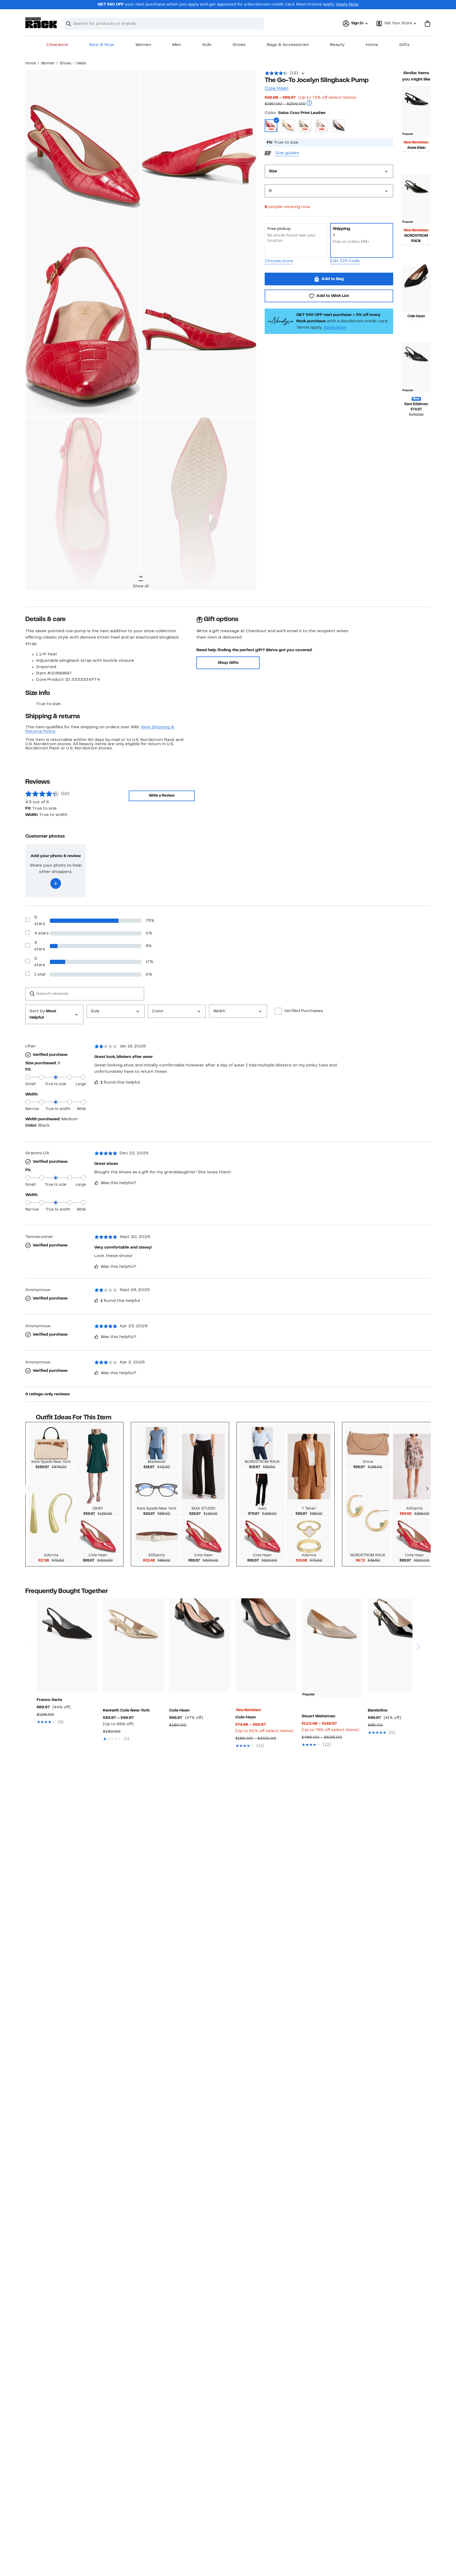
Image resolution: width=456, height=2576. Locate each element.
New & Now (102, 45)
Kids (207, 45)
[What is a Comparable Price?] (309, 104)
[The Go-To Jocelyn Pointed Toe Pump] (416, 289)
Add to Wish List (333, 296)
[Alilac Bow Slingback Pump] (398, 1645)
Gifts (404, 45)
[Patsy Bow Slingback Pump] (199, 1645)
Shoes (239, 45)
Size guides (287, 153)
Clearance (57, 45)
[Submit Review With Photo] (56, 883)
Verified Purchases (304, 1011)
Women (143, 45)
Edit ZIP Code (345, 261)
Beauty (337, 45)
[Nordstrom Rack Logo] (41, 23)
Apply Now (347, 4)
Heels (81, 63)
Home (372, 45)
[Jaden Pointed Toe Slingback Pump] (67, 1645)
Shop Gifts (228, 663)
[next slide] (418, 1626)
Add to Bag (333, 279)
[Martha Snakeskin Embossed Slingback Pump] (133, 1645)
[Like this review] (96, 1082)
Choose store (279, 261)
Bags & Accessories (288, 45)
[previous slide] (31, 1626)
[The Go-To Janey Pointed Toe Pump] (266, 1645)
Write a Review (162, 796)
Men (177, 45)
